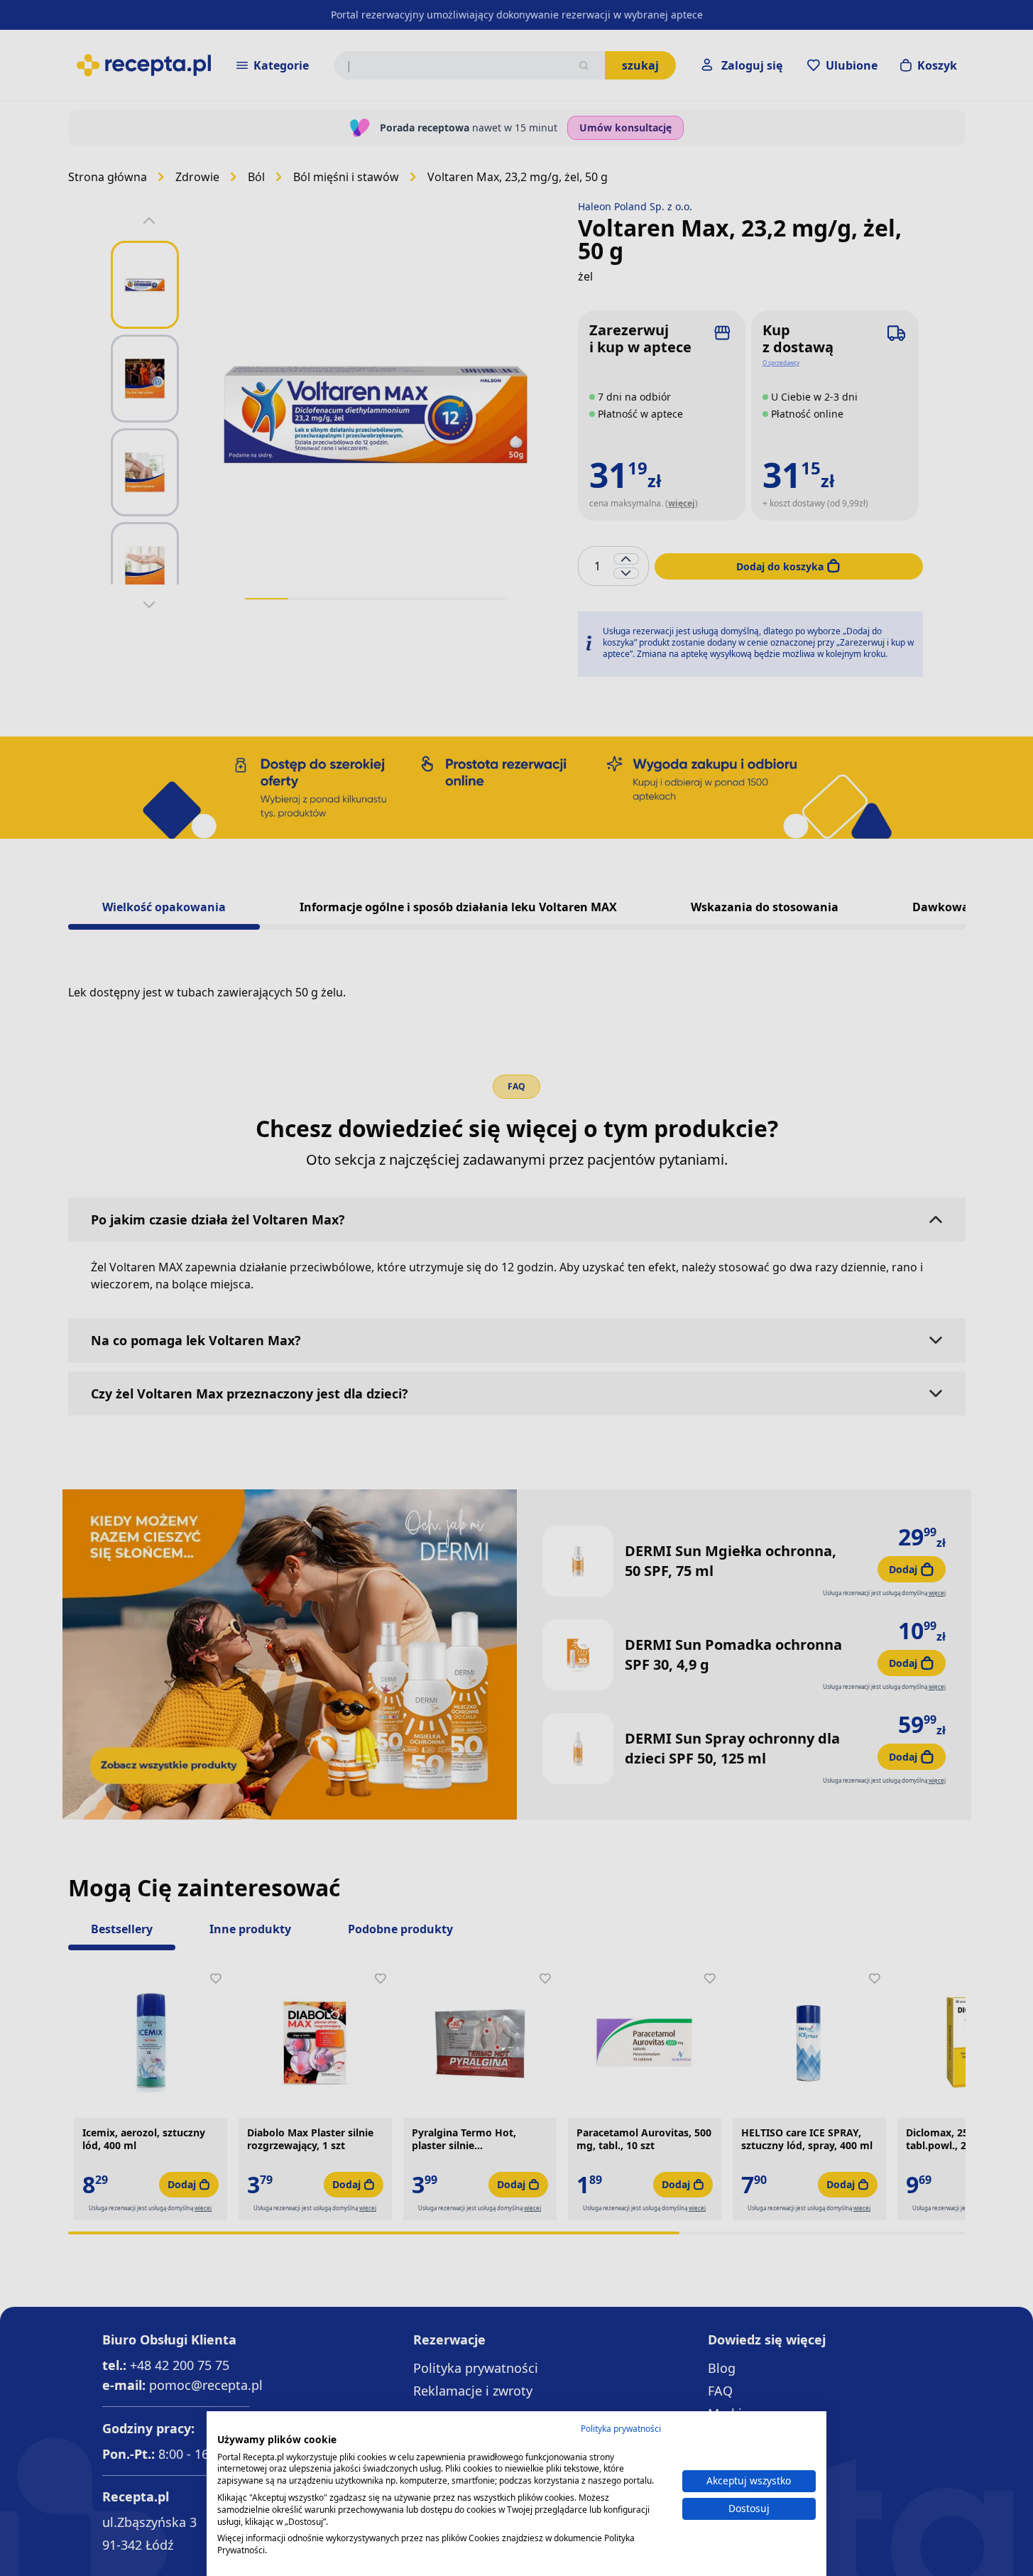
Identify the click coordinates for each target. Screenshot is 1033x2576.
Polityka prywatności (621, 2429)
